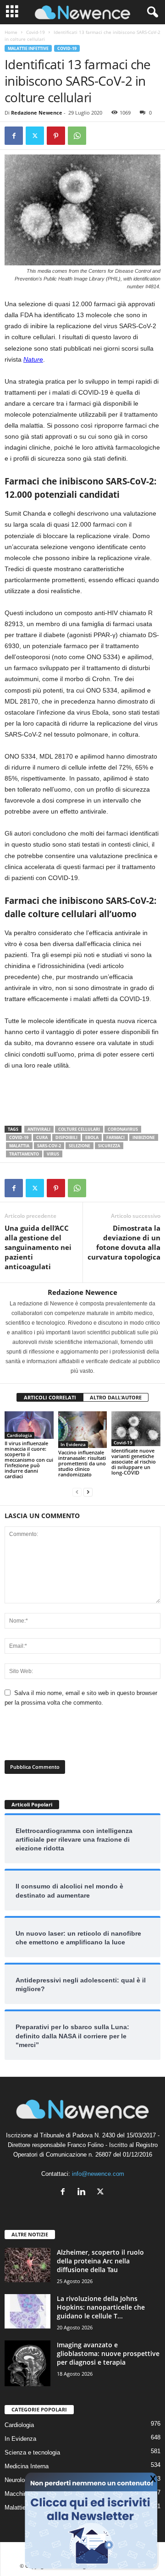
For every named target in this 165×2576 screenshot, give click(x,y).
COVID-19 (19, 1137)
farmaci (115, 1137)
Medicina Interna (27, 2466)
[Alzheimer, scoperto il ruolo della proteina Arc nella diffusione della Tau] (27, 2265)
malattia (19, 1146)
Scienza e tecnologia (32, 2452)
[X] (35, 136)
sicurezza (109, 1146)
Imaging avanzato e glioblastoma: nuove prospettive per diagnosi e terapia (108, 2353)
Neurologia (19, 2480)
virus (53, 1154)
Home (11, 32)
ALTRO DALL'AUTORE (116, 1397)
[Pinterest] (56, 136)
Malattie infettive (28, 48)
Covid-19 (36, 32)
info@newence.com (98, 2174)
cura (42, 1137)
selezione (80, 1146)
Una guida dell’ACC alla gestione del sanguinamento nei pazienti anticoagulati (38, 1247)
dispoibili (66, 1137)
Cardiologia (19, 1435)
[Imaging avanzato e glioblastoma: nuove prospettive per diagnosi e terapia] (27, 2363)
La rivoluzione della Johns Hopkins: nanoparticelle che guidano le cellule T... (101, 2307)
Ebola (92, 1137)
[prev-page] (77, 1492)
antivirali (39, 1129)
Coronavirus (123, 1129)
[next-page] (88, 1492)
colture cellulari (79, 1129)
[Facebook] (14, 136)
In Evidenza (73, 1444)
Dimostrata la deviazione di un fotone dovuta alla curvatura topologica (124, 1242)
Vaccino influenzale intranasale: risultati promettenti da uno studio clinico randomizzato (82, 1463)
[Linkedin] (84, 2193)
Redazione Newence (37, 113)
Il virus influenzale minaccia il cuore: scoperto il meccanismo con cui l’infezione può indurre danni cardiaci (29, 1460)
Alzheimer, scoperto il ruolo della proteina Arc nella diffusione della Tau (100, 2261)
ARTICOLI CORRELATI (50, 1397)
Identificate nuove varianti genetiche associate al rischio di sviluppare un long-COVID (134, 1461)
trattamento (24, 1154)
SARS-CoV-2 (49, 1146)
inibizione (144, 1137)
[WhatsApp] (77, 136)
